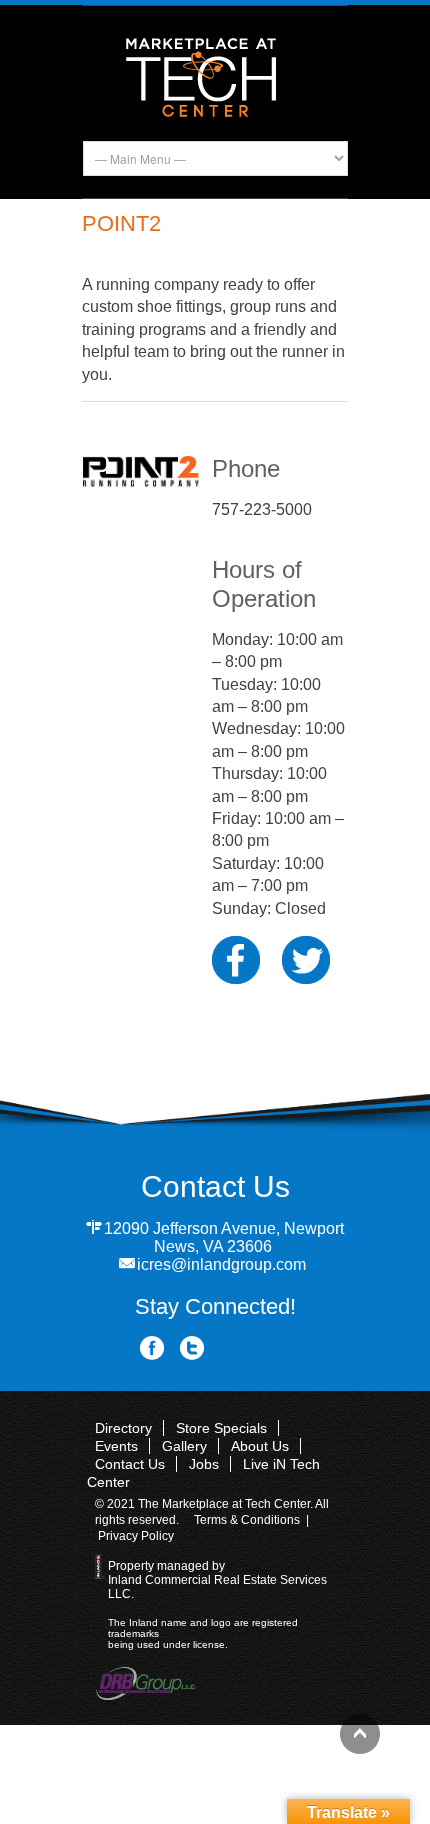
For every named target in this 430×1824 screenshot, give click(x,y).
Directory (123, 1428)
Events (116, 1446)
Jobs (204, 1464)
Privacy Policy (136, 1536)
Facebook (152, 1348)
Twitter (192, 1348)
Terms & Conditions (247, 1520)
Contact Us (130, 1464)
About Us (260, 1446)
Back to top (360, 1734)
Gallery (184, 1446)
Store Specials (221, 1428)
